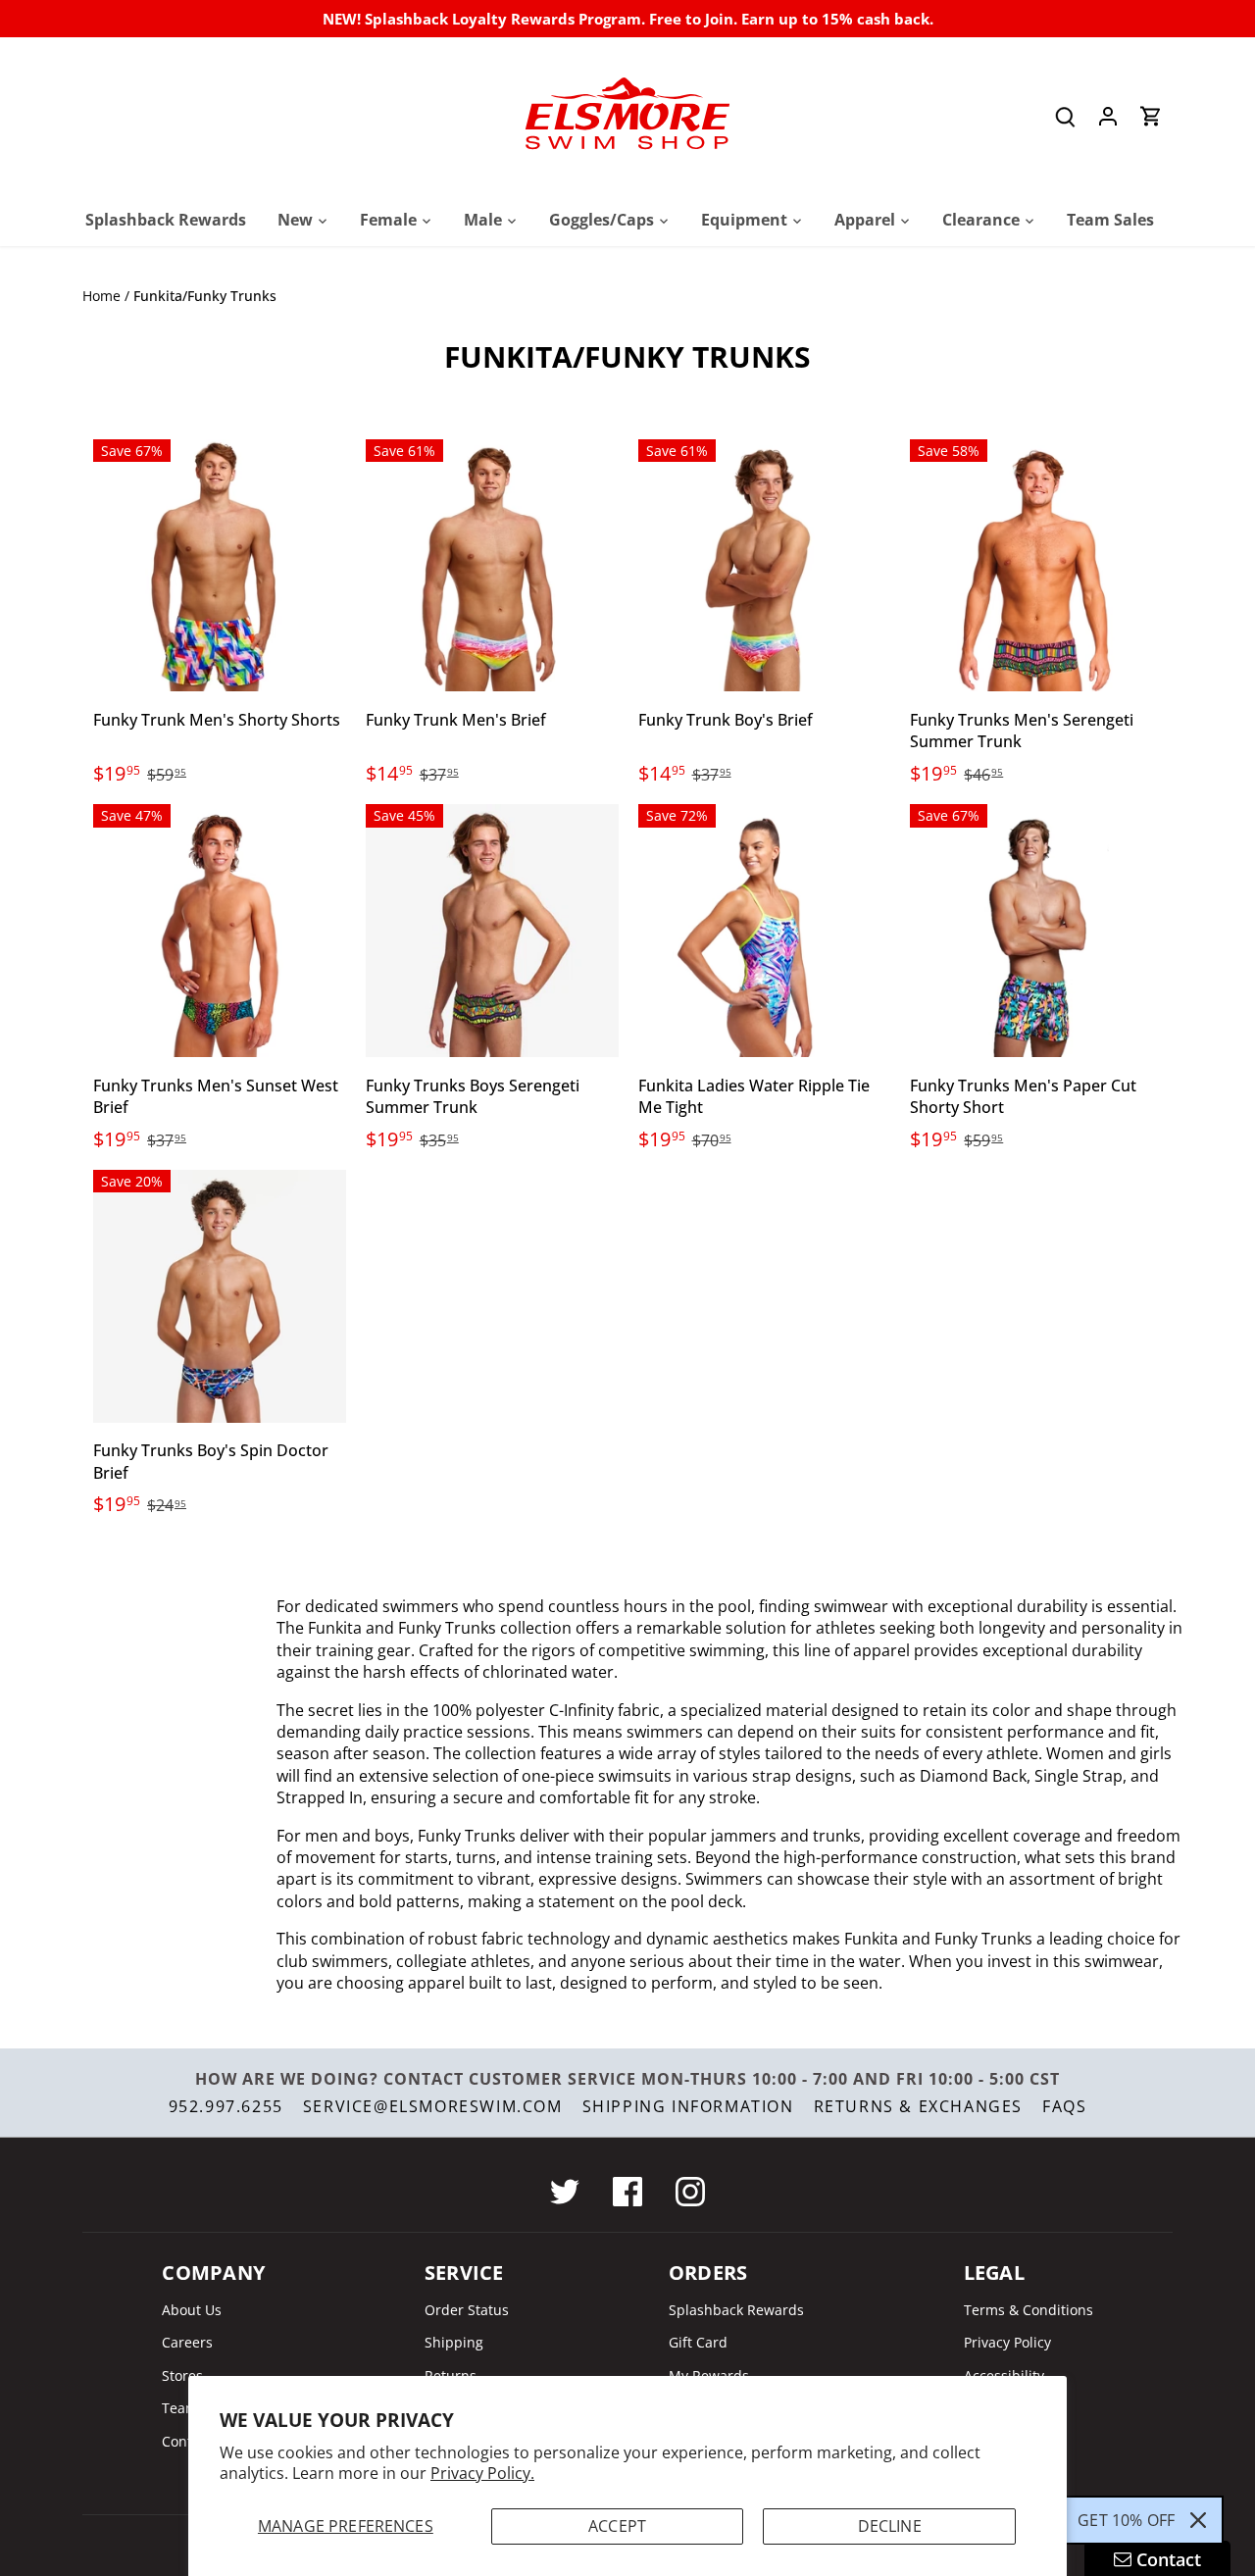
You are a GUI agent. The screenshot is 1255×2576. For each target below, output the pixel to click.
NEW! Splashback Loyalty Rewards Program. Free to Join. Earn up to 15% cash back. (628, 19)
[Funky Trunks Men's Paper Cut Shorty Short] (1036, 931)
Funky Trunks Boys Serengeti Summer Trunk (473, 1096)
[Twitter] (565, 2192)
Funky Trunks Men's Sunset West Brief (216, 1096)
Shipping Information (688, 2106)
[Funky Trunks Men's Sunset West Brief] (220, 931)
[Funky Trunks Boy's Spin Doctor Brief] (220, 1296)
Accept (617, 2526)
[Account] (1108, 116)
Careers (187, 2342)
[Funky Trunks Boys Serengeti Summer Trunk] (492, 931)
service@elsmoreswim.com (433, 2106)
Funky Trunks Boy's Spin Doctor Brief (211, 1461)
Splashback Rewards (736, 2310)
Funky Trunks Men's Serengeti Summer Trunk (1022, 731)
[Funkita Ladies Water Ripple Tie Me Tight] (765, 931)
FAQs (1064, 2106)
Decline (890, 2526)
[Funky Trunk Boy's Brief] (765, 566)
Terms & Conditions (1029, 2310)
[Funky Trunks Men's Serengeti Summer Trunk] (1036, 566)
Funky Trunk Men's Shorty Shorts (217, 720)
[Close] (1198, 2520)
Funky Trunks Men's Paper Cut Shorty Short (1023, 1096)
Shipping (454, 2342)
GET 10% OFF (1126, 2520)
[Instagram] (690, 2192)
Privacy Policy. (482, 2473)
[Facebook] (627, 2192)
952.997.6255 (226, 2106)
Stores (182, 2375)
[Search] (1065, 116)
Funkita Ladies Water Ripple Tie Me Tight (754, 1096)
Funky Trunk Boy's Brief (726, 720)
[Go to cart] (1151, 116)
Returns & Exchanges (918, 2106)
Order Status (467, 2310)
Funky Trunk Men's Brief (456, 720)
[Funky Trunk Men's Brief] (492, 566)
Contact (187, 2441)
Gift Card (698, 2342)
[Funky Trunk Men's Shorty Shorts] (220, 566)
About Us (192, 2310)
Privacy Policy (1007, 2342)
